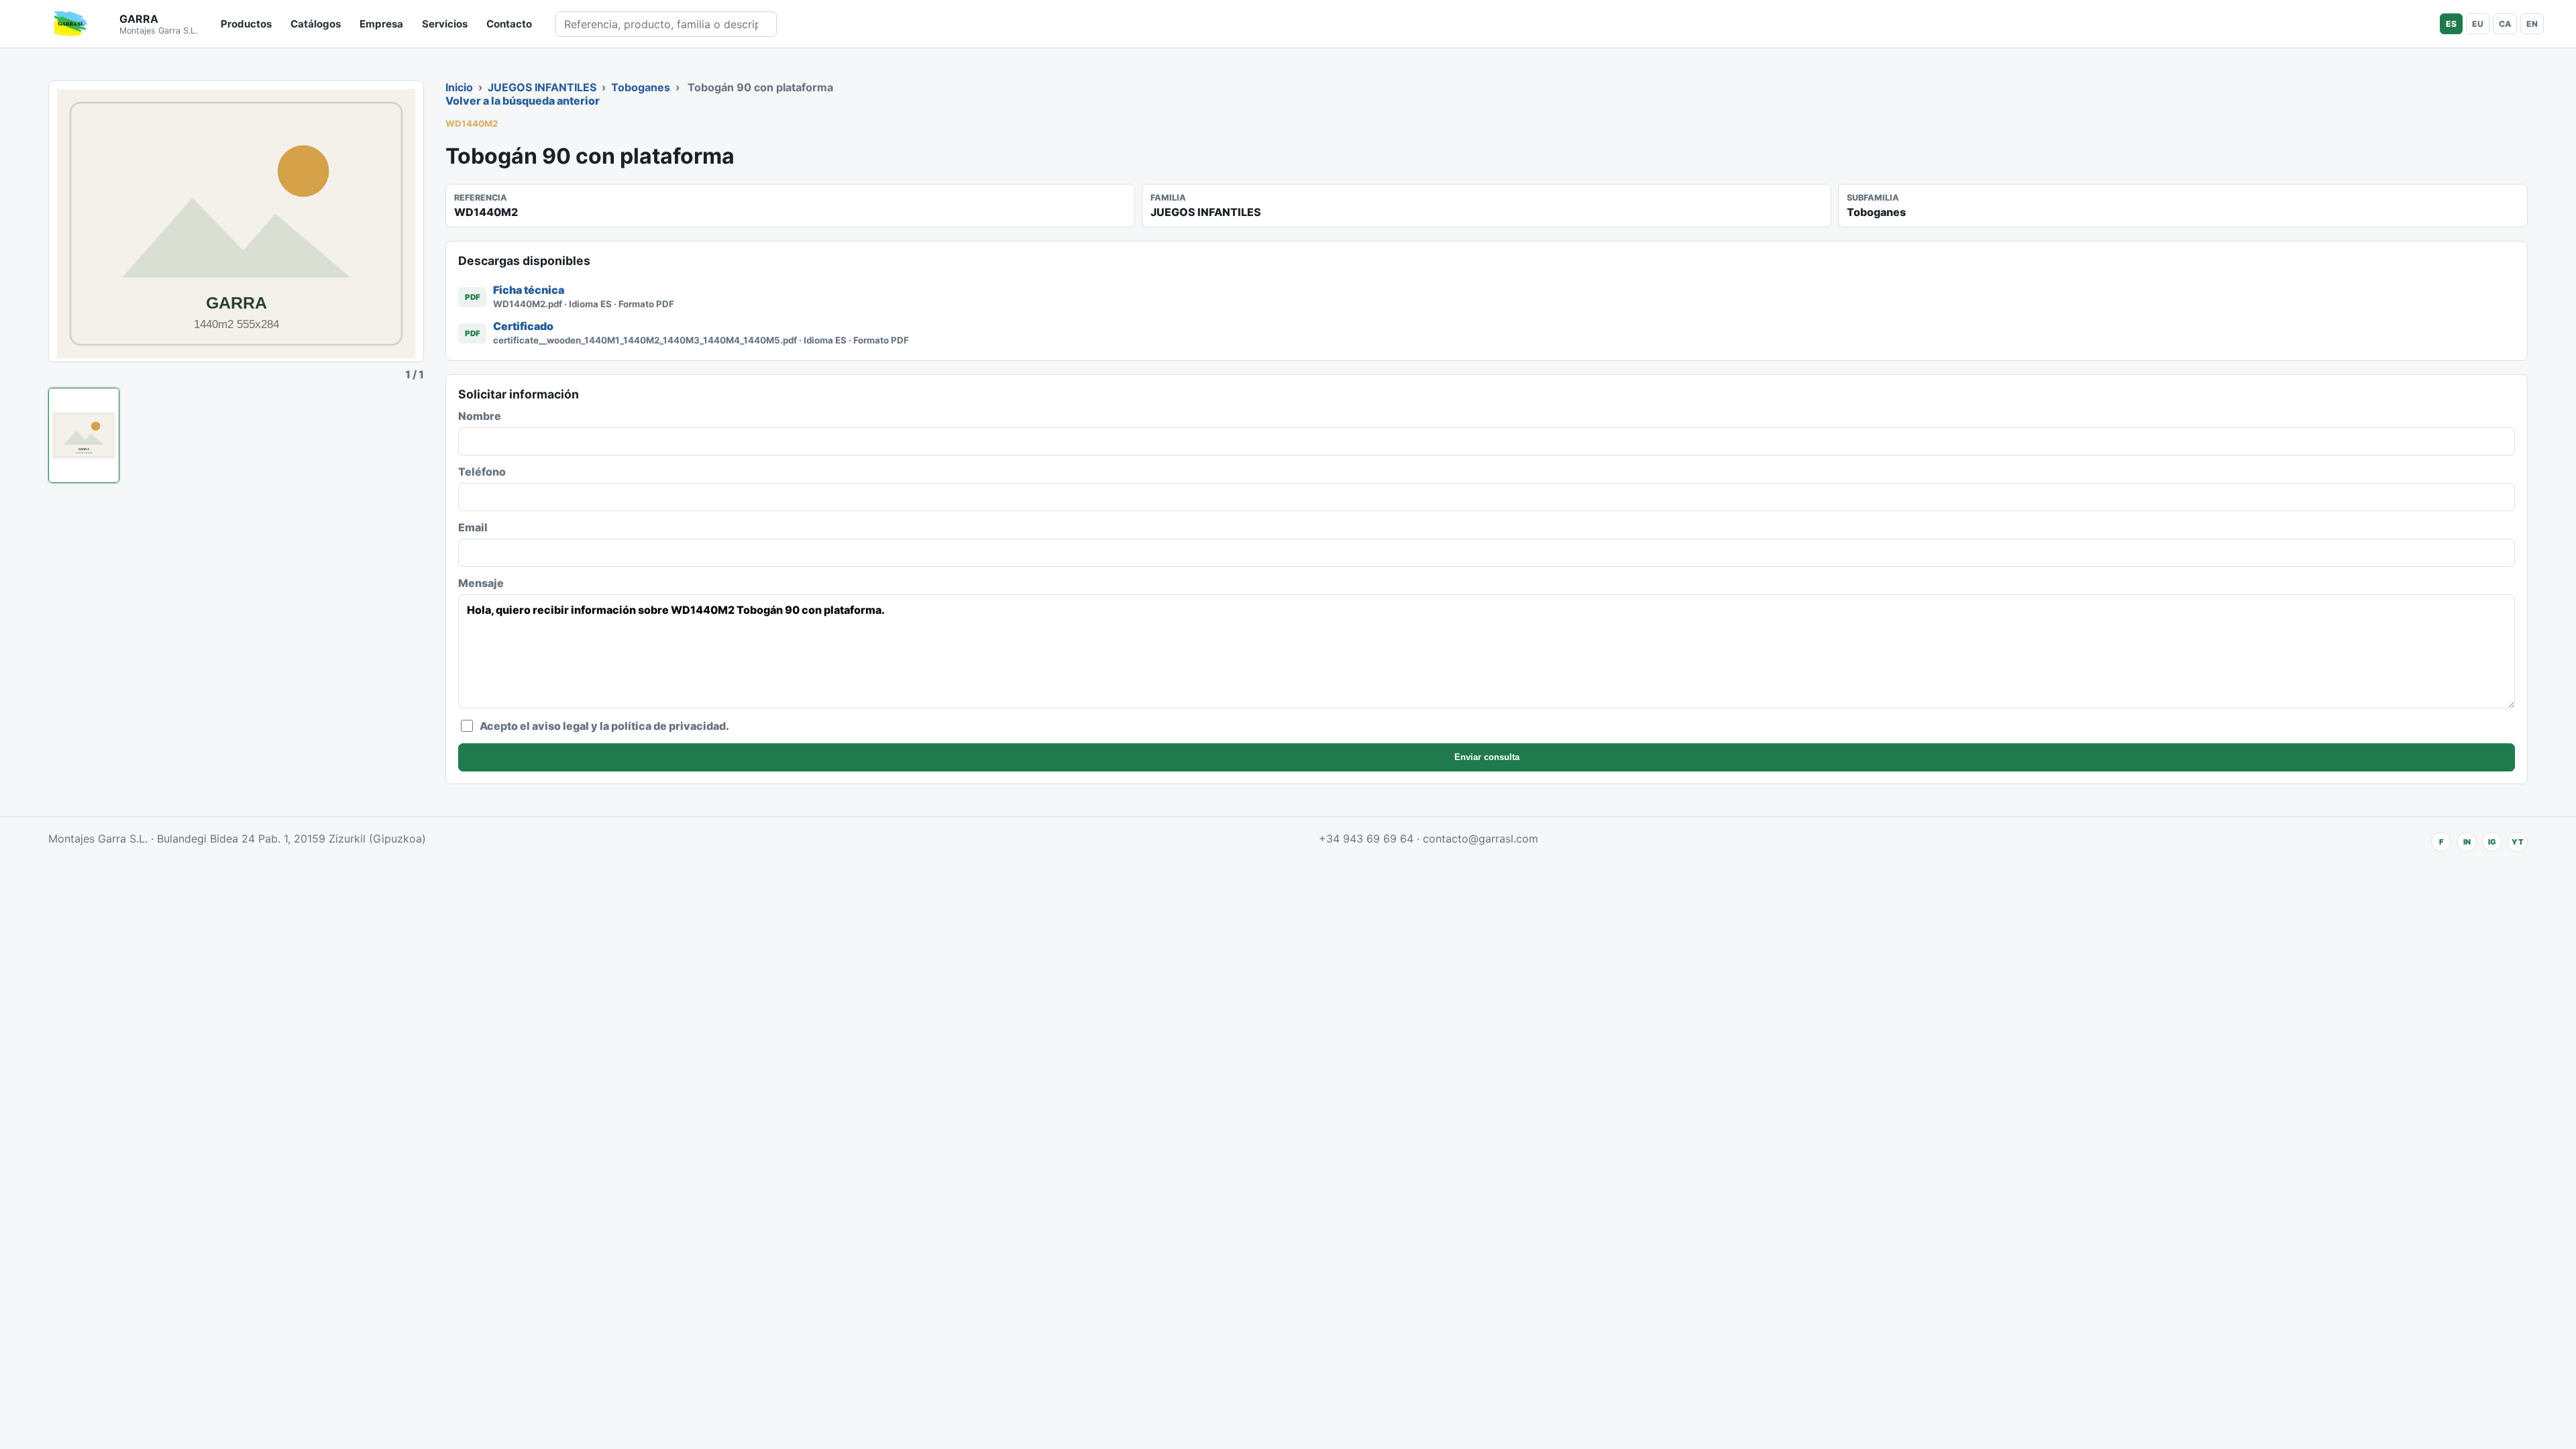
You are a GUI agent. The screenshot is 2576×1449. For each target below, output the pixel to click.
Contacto (509, 24)
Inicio (459, 87)
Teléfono (482, 472)
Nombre (480, 416)
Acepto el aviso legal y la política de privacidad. (604, 726)
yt (2518, 842)
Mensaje (481, 583)
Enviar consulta (1487, 757)
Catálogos (316, 24)
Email (473, 527)
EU (2478, 24)
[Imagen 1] (84, 435)
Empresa (381, 24)
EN (2532, 24)
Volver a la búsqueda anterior (523, 101)
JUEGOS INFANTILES (542, 87)
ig (2492, 842)
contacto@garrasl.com (1481, 839)
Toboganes (641, 87)
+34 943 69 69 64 (1366, 839)
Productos (246, 24)
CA (2505, 24)
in (2467, 842)
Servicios (445, 24)
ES (2451, 24)
